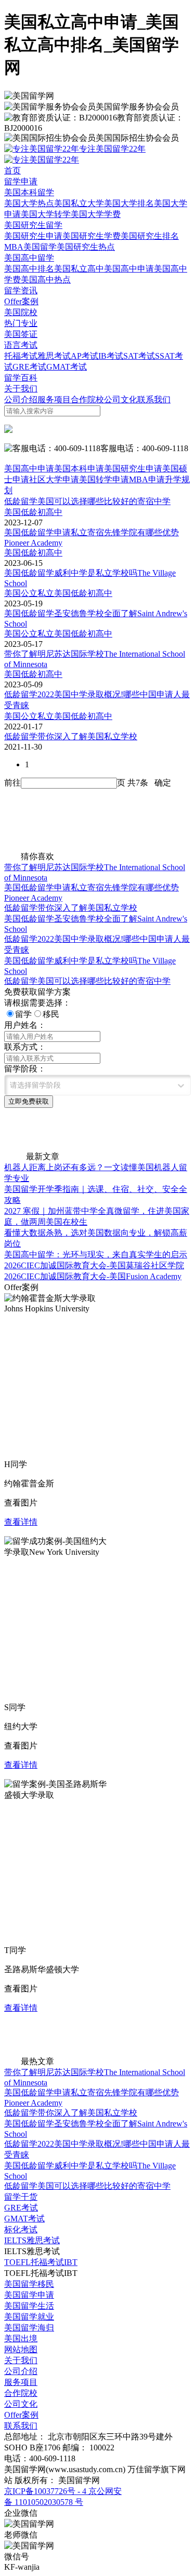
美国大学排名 (129, 203)
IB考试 (111, 356)
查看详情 (21, 1522)
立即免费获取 (29, 1101)
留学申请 (21, 181)
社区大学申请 (54, 479)
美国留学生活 (29, 2306)
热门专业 (21, 323)
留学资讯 (21, 290)
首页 (12, 171)
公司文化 (121, 399)
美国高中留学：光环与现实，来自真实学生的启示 (96, 1255)
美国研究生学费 (92, 236)
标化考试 (21, 2229)
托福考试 (21, 356)
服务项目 (54, 399)
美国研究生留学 (33, 225)
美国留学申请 (29, 2295)
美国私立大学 (79, 203)
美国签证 (21, 334)
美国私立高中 (79, 269)
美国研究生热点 (86, 247)
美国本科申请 (79, 469)
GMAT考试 (67, 367)
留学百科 (21, 378)
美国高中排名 (29, 269)
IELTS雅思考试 (32, 2240)
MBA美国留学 (30, 247)
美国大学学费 (96, 214)
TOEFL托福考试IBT (41, 2262)
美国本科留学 (29, 192)
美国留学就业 (29, 2317)
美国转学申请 (104, 479)
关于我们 (21, 389)
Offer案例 (21, 301)
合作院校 (87, 399)
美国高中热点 (46, 280)
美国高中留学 (29, 258)
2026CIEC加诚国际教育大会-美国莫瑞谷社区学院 (94, 1265)
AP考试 (84, 356)
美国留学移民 (29, 2284)
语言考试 (21, 345)
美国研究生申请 (33, 236)
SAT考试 (139, 356)
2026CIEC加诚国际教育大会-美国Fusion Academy (93, 1276)
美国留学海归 (29, 2328)
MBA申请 (147, 479)
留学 (23, 1014)
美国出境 (21, 2338)
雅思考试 (54, 356)
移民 (51, 1014)
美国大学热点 (29, 203)
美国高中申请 (129, 269)
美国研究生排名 (150, 236)
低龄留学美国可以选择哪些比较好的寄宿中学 (87, 981)
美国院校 (21, 312)
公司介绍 (21, 399)
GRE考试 (29, 367)
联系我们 (154, 399)
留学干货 (21, 2197)
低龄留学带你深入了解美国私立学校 (71, 908)
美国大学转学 (46, 214)
